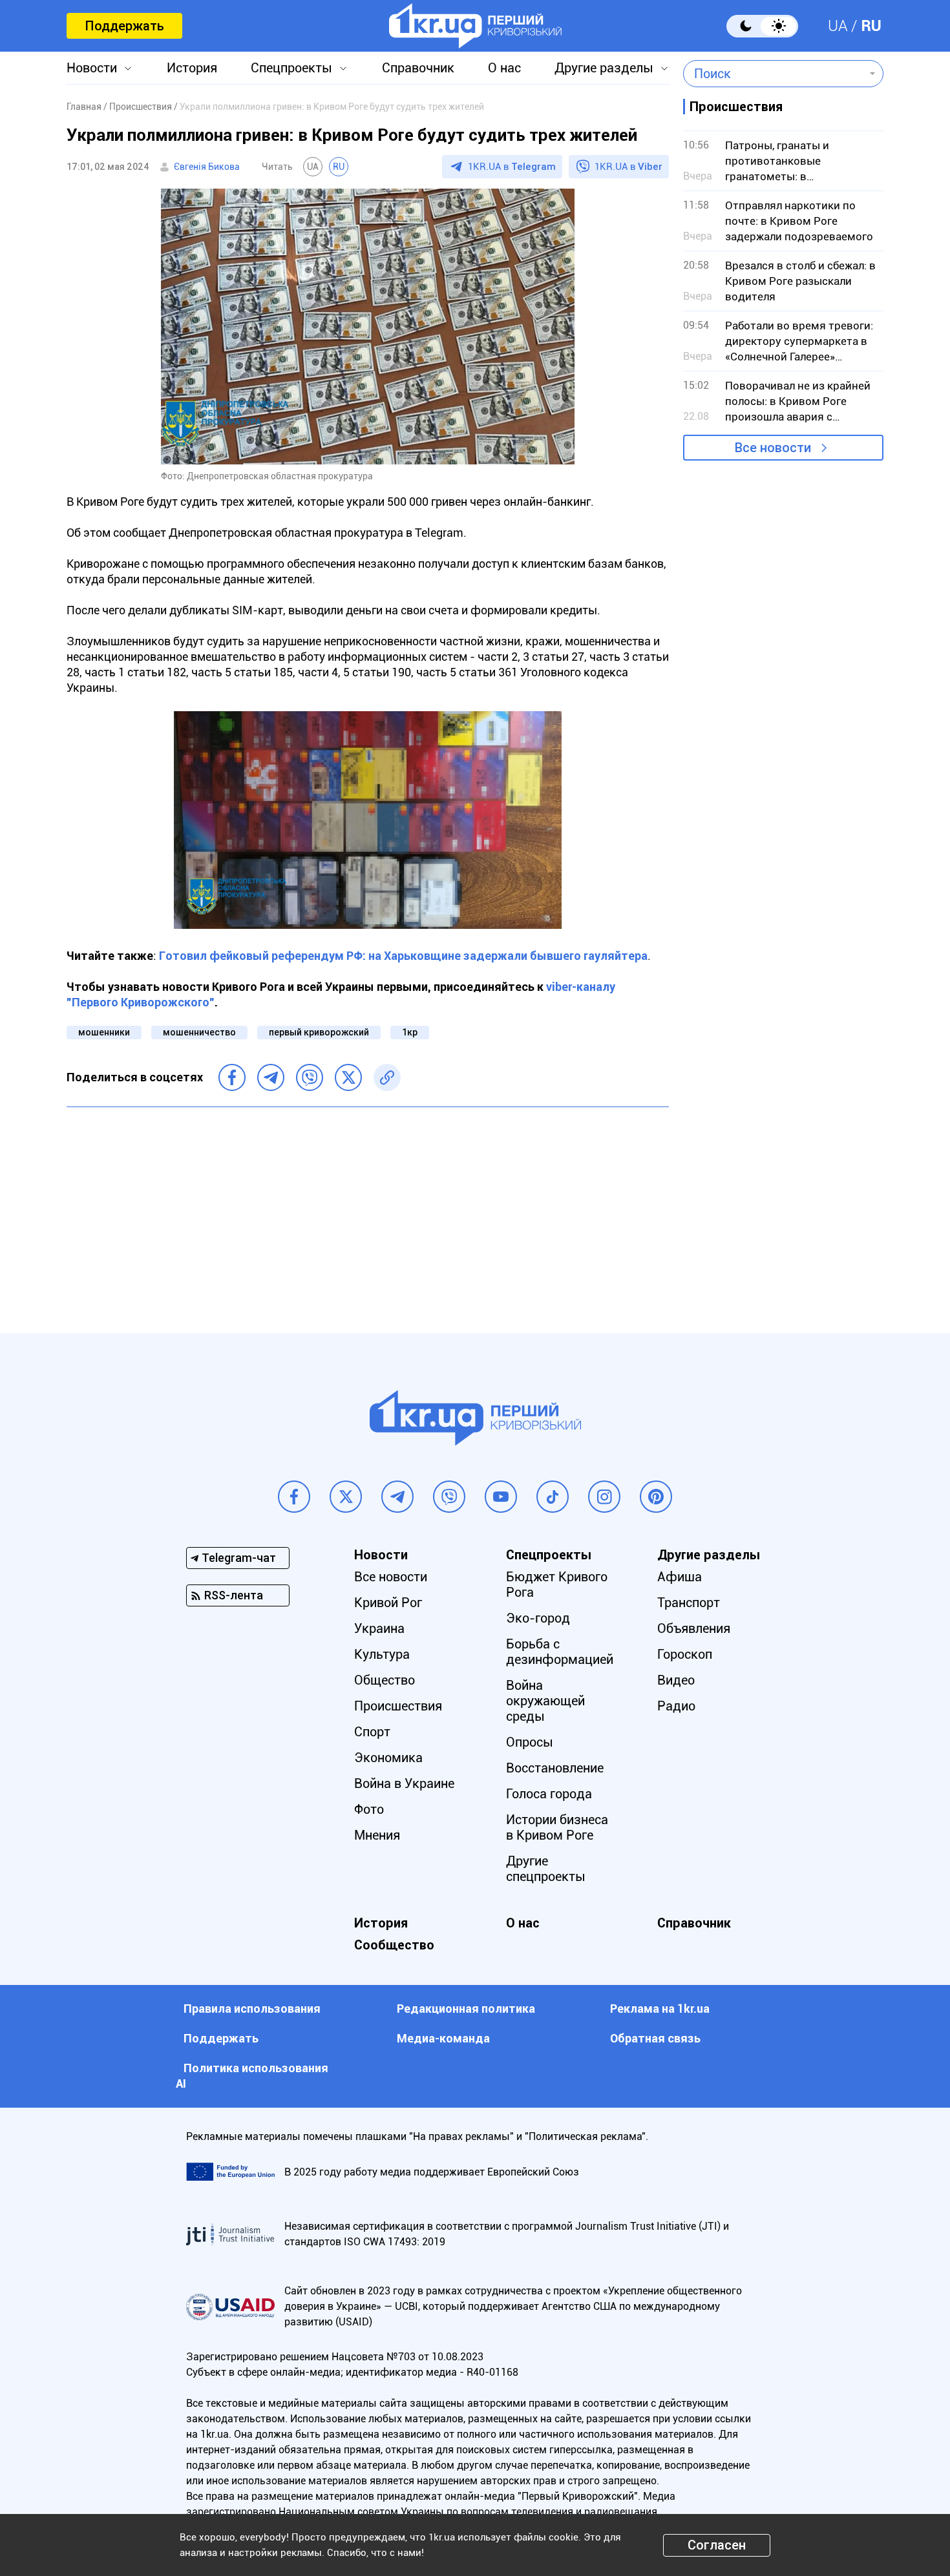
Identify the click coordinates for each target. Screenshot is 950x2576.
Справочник (418, 68)
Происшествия (398, 1706)
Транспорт (689, 1603)
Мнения (377, 1835)
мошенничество (199, 1032)
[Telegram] (271, 1077)
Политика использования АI (252, 2076)
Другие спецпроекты (546, 1869)
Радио (676, 1706)
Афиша (680, 1577)
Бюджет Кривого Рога (557, 1584)
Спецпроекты (291, 68)
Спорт (372, 1732)
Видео (676, 1680)
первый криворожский (319, 1032)
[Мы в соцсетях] (294, 1497)
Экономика (388, 1758)
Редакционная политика (466, 2009)
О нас (504, 68)
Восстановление (555, 1768)
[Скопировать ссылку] (387, 1077)
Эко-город (538, 1618)
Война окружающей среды (545, 1701)
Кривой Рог (388, 1603)
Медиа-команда (443, 2038)
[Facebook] (232, 1077)
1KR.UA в (512, 167)
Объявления (694, 1628)
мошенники (104, 1032)
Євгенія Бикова (207, 167)
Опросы (530, 1742)
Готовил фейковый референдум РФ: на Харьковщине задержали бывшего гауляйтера (403, 956)
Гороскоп (685, 1654)
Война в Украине (404, 1783)
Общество (385, 1680)
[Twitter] (348, 1077)
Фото (369, 1809)
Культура (382, 1654)
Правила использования (252, 2009)
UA (838, 26)
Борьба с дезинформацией (560, 1652)
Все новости (773, 448)
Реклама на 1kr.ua (660, 2009)
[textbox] (774, 74)
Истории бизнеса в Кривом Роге (557, 1827)
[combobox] (774, 74)
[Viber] (310, 1077)
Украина (379, 1628)
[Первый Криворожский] (475, 26)
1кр (410, 1032)
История (192, 68)
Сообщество (394, 1945)
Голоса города (549, 1794)
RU (871, 26)
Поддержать (124, 26)
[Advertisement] (368, 1210)
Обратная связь (655, 2038)
